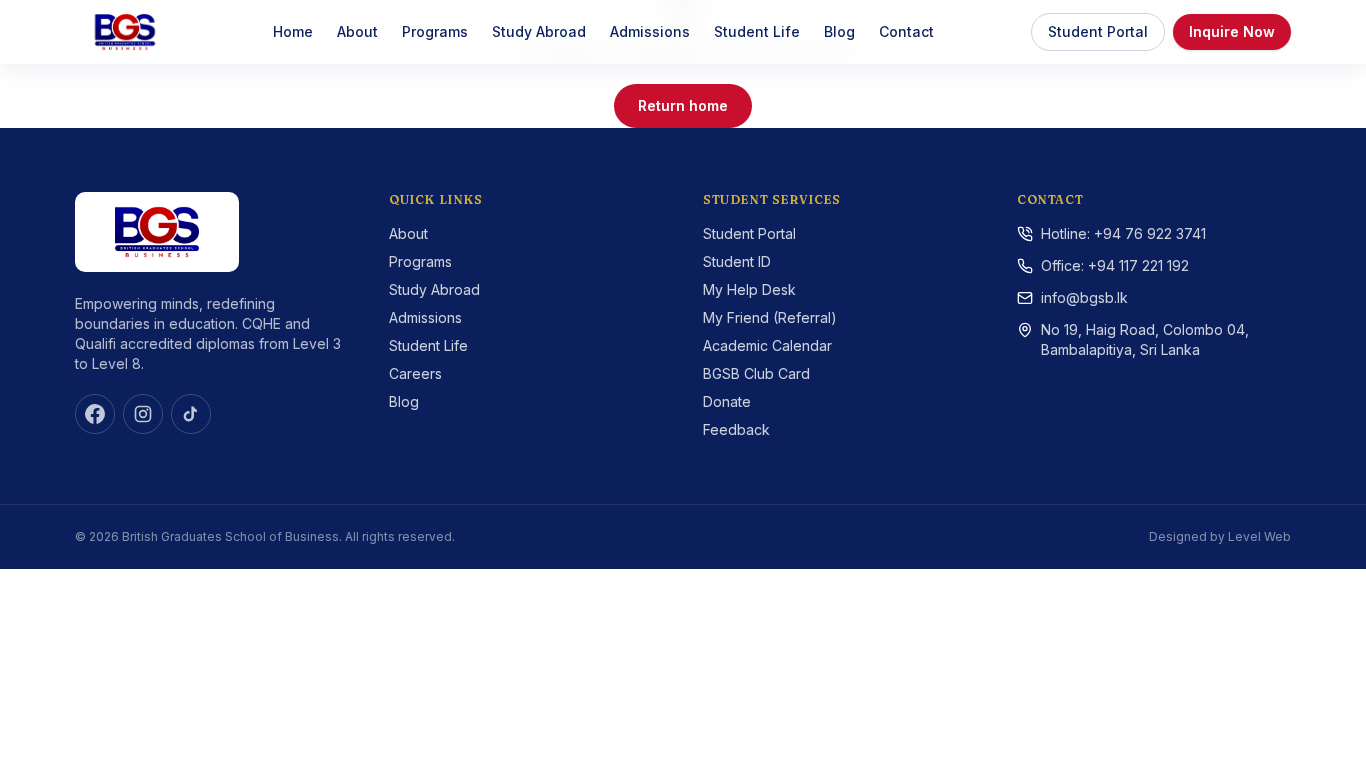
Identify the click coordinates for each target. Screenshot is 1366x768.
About (357, 31)
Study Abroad (539, 31)
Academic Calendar (767, 345)
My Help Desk (749, 289)
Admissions (650, 31)
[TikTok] (191, 414)
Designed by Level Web (1220, 536)
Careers (415, 373)
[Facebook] (95, 414)
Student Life (757, 31)
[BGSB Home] (125, 32)
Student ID (737, 261)
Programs (435, 31)
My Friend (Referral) (770, 317)
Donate (727, 401)
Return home (683, 105)
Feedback (736, 429)
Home (293, 31)
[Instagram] (143, 414)
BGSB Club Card (756, 373)
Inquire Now (1232, 31)
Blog (839, 31)
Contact (906, 31)
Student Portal (1098, 31)
